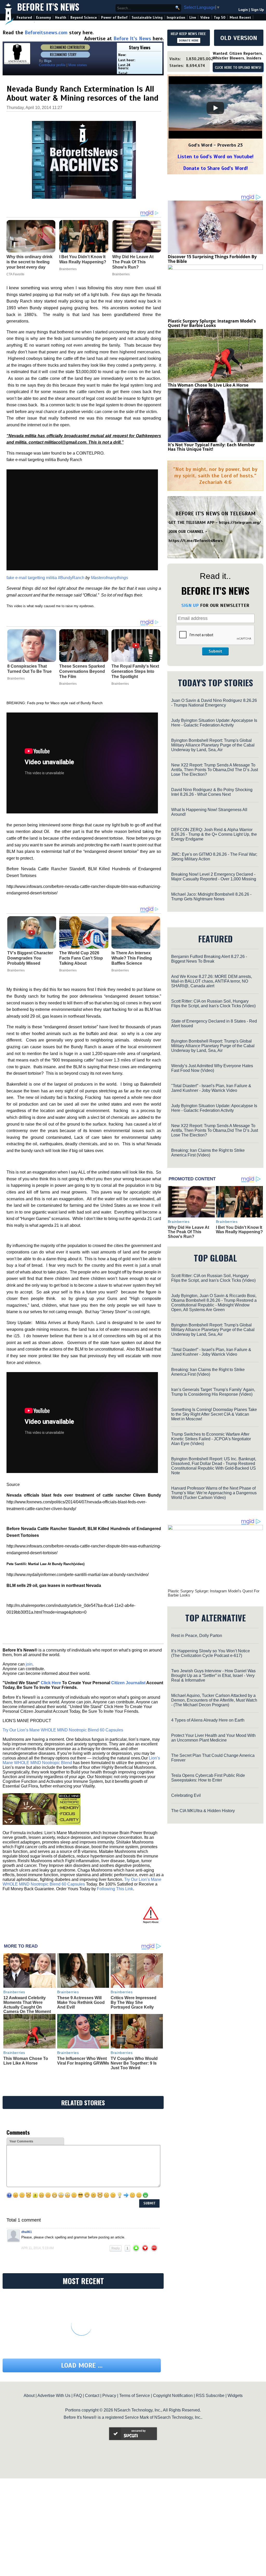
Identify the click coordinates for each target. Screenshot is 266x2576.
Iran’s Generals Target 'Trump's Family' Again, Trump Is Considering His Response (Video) (213, 1392)
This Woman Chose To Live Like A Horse (26, 2061)
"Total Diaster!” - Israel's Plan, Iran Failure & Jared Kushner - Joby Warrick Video (211, 1088)
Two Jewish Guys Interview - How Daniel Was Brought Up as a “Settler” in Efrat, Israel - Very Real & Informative (213, 1676)
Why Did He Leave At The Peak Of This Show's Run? (188, 1232)
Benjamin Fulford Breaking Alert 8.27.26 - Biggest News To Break (209, 959)
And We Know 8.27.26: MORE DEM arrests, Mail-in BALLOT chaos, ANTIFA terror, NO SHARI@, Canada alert (212, 981)
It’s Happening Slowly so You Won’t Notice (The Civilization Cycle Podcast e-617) (211, 1653)
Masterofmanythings (109, 578)
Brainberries (16, 679)
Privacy (109, 2396)
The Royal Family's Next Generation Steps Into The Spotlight (135, 671)
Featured (24, 18)
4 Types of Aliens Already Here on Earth (208, 1720)
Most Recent (240, 18)
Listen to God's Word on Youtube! (215, 157)
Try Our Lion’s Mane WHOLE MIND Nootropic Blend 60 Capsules (63, 1730)
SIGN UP (190, 605)
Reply (116, 2248)
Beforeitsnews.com (46, 33)
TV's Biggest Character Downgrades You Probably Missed (30, 958)
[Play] (215, 108)
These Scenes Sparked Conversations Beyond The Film (82, 671)
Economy (44, 18)
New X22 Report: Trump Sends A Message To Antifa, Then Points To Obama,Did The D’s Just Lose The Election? (215, 770)
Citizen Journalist (128, 1683)
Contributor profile (52, 65)
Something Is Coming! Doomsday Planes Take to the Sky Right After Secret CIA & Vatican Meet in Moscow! (214, 1414)
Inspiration (176, 18)
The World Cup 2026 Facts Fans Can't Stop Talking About (81, 958)
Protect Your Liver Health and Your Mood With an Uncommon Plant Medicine (213, 1738)
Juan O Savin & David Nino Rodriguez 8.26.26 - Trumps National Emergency (214, 703)
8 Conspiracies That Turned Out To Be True (29, 669)
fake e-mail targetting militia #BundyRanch (45, 578)
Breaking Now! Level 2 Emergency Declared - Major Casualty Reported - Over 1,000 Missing (214, 877)
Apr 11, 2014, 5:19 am (38, 2248)
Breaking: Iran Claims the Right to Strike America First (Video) (208, 1153)
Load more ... (82, 2365)
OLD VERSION (239, 38)
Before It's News (48, 7)
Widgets (235, 2396)
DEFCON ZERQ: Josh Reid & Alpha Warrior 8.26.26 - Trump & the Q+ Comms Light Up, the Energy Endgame (214, 834)
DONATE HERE (189, 40)
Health (61, 18)
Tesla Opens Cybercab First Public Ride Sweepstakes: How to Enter (208, 1778)
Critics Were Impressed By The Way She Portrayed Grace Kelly (134, 2002)
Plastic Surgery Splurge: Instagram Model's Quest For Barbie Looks (212, 323)
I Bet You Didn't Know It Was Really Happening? (239, 1230)
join (29, 1664)
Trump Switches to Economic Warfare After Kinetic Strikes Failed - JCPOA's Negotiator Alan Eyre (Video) (211, 1439)
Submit (215, 651)
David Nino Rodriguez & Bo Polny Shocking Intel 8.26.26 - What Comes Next (212, 792)
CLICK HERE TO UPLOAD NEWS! (238, 68)
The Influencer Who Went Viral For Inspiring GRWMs (83, 2061)
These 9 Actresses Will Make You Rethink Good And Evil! (81, 2002)
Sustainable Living (147, 18)
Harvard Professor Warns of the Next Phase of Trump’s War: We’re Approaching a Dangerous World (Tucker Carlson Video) (214, 1493)
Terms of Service (135, 2396)
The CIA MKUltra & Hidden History (203, 1811)
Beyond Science (84, 18)
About (29, 2396)
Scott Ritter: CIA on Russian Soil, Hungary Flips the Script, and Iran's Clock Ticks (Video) (213, 1003)
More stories (78, 65)
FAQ (78, 2396)
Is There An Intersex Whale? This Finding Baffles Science (132, 958)
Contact (92, 2396)
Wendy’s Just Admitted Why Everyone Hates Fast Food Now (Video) (212, 1068)
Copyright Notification (173, 2396)
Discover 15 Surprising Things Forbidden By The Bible (212, 259)
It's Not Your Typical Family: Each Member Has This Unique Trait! (211, 447)
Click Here (51, 1683)
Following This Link (115, 1889)
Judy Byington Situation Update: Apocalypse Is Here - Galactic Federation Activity (214, 723)
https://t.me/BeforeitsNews (196, 541)
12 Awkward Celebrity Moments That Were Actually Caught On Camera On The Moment (27, 2005)
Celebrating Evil (186, 1795)
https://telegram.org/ (240, 523)
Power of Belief (114, 18)
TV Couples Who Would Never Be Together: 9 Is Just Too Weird (134, 2063)
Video (205, 18)
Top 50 (220, 18)
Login (243, 10)
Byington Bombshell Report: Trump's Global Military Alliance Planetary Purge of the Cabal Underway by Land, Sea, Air (213, 745)
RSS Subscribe (210, 2396)
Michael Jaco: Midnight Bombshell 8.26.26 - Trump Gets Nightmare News (211, 897)
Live (193, 18)
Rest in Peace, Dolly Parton (197, 1636)
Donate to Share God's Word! (215, 168)
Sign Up (257, 10)
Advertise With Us (54, 2396)
